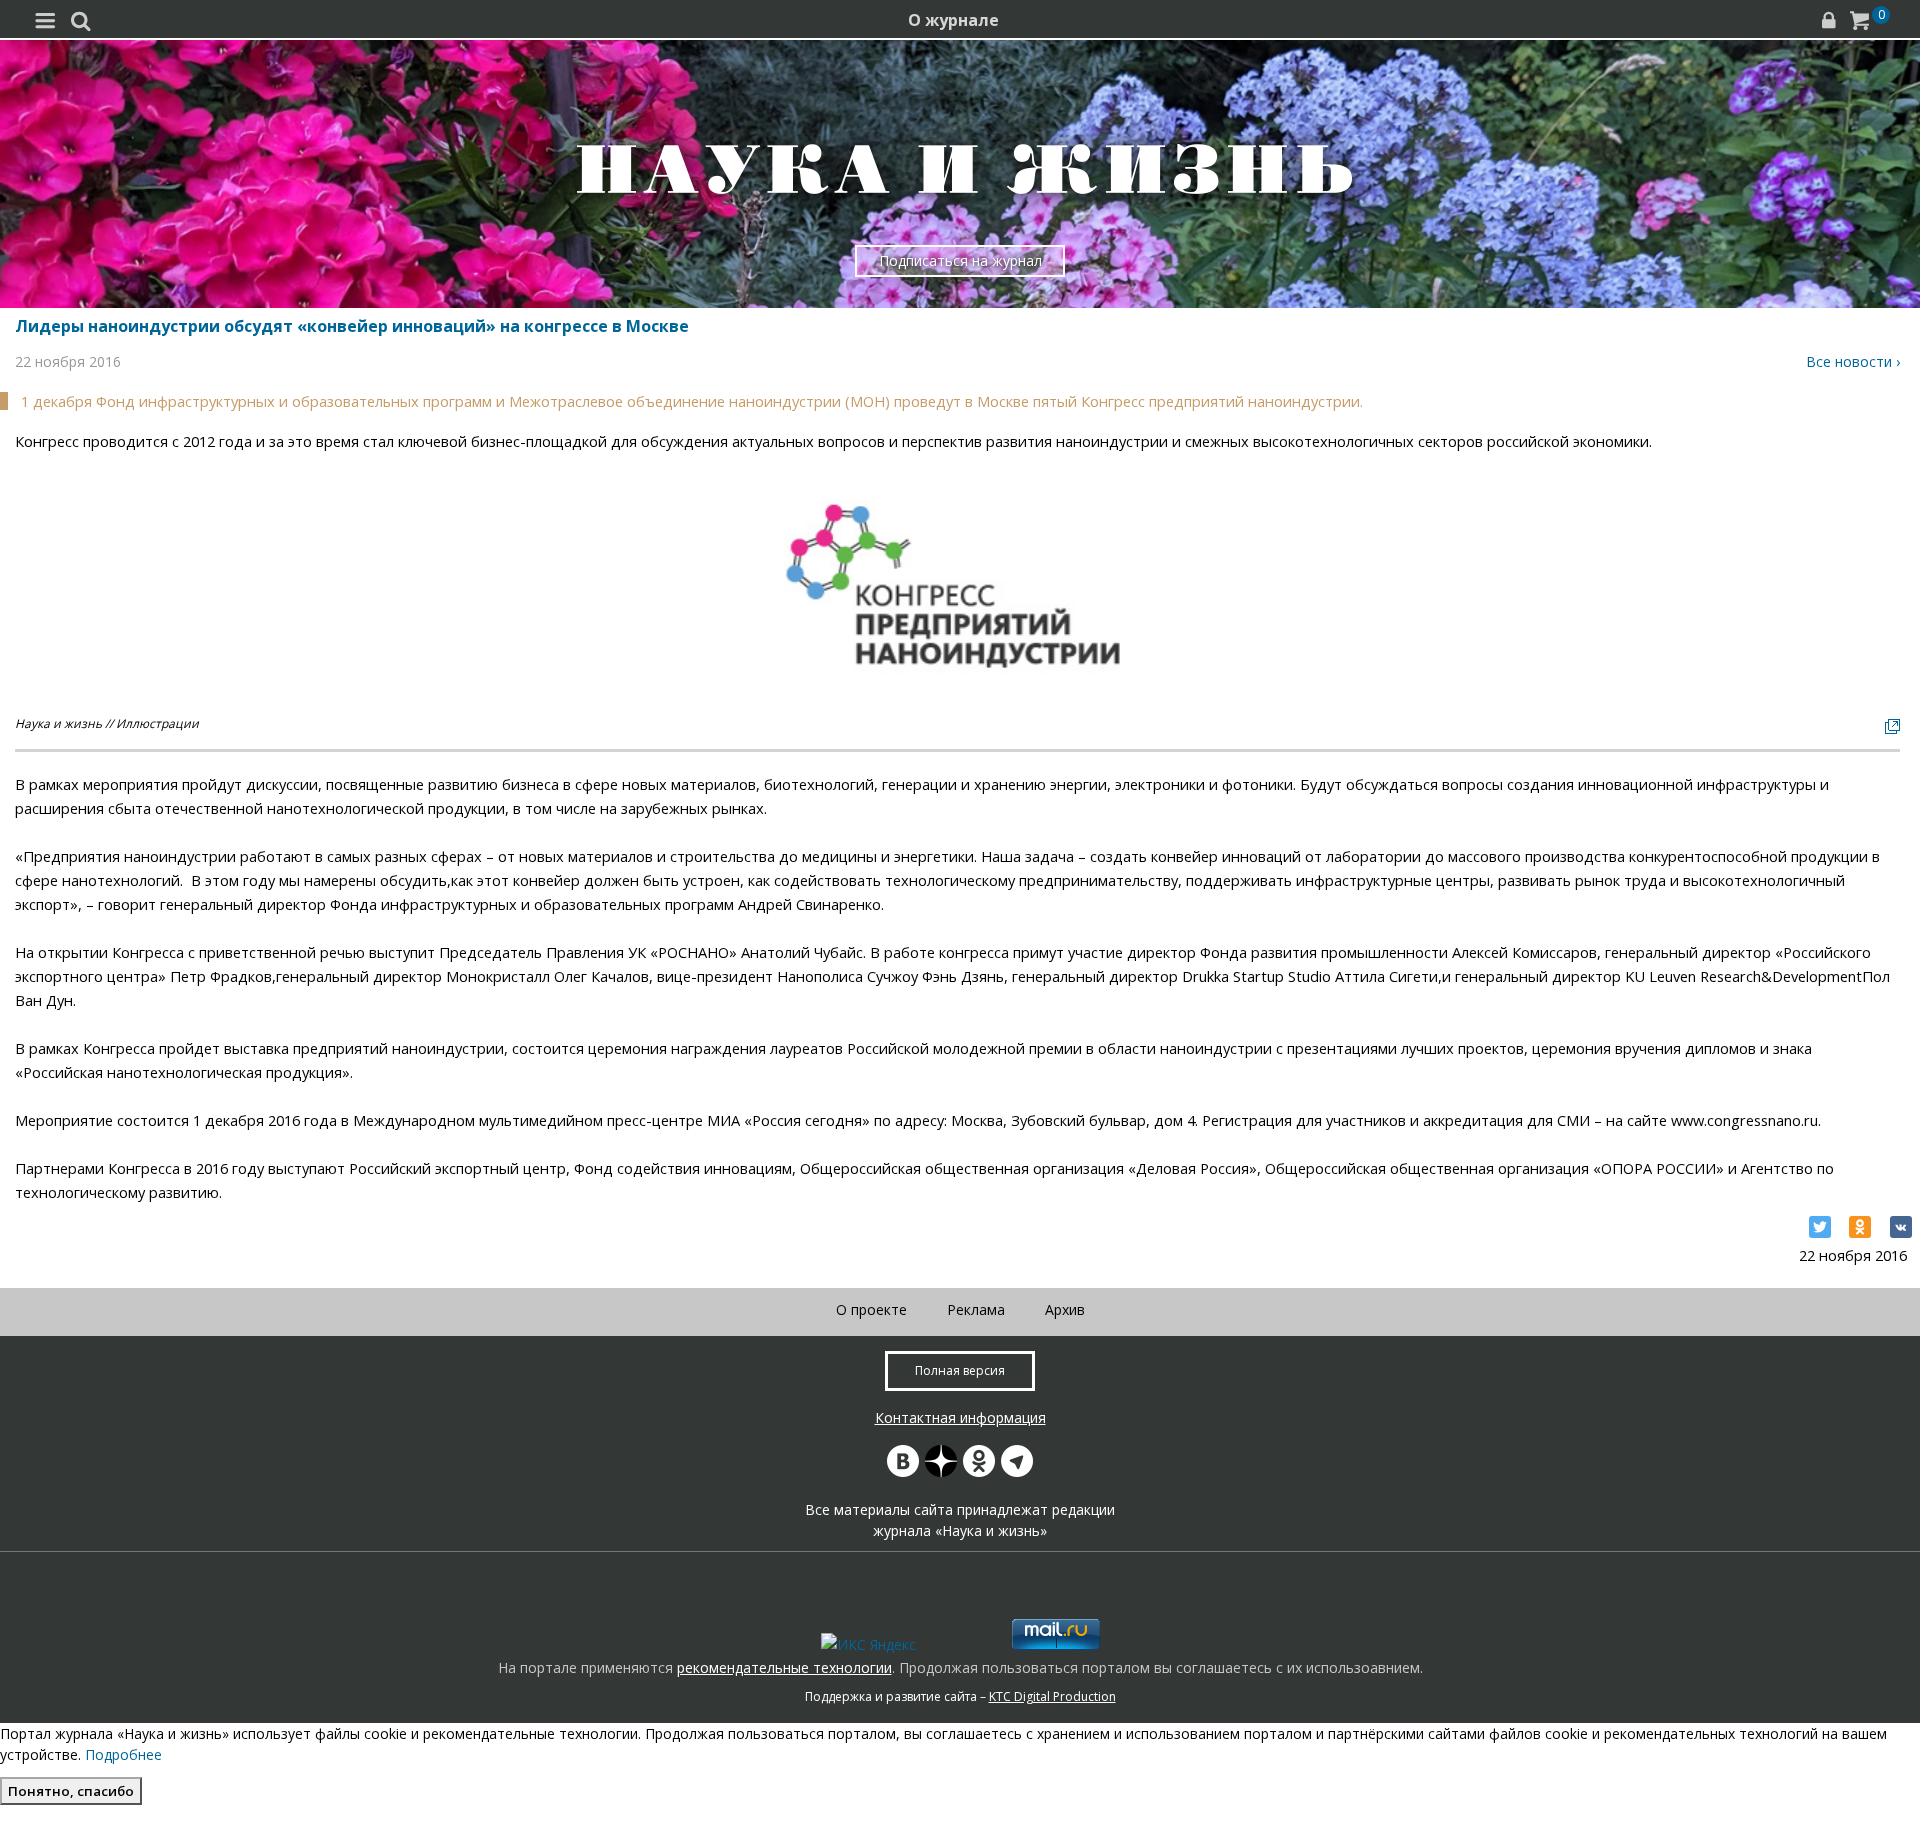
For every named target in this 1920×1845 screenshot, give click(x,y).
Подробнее (123, 1754)
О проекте (871, 1309)
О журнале (953, 20)
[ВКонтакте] (1901, 1227)
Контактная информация (960, 1417)
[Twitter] (1820, 1227)
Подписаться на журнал (960, 260)
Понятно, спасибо (71, 1791)
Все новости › (1853, 361)
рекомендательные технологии (784, 1667)
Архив (1065, 1309)
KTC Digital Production (1052, 1696)
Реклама (976, 1309)
